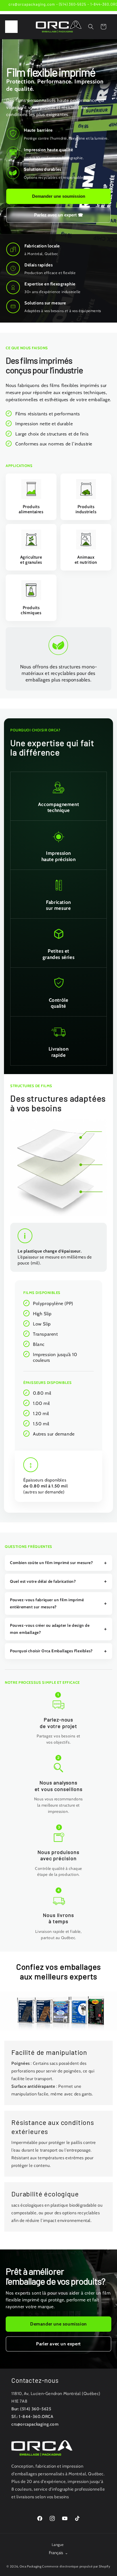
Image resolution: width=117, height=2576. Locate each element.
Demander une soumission (59, 196)
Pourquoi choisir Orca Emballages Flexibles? (51, 1651)
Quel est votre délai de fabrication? (43, 1581)
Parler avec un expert (58, 2344)
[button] (11, 27)
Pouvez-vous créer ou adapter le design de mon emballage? (50, 1629)
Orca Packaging (31, 2566)
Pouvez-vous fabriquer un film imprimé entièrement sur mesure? (47, 1603)
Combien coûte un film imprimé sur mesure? (52, 1563)
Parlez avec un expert (59, 215)
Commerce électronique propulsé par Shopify (76, 2566)
